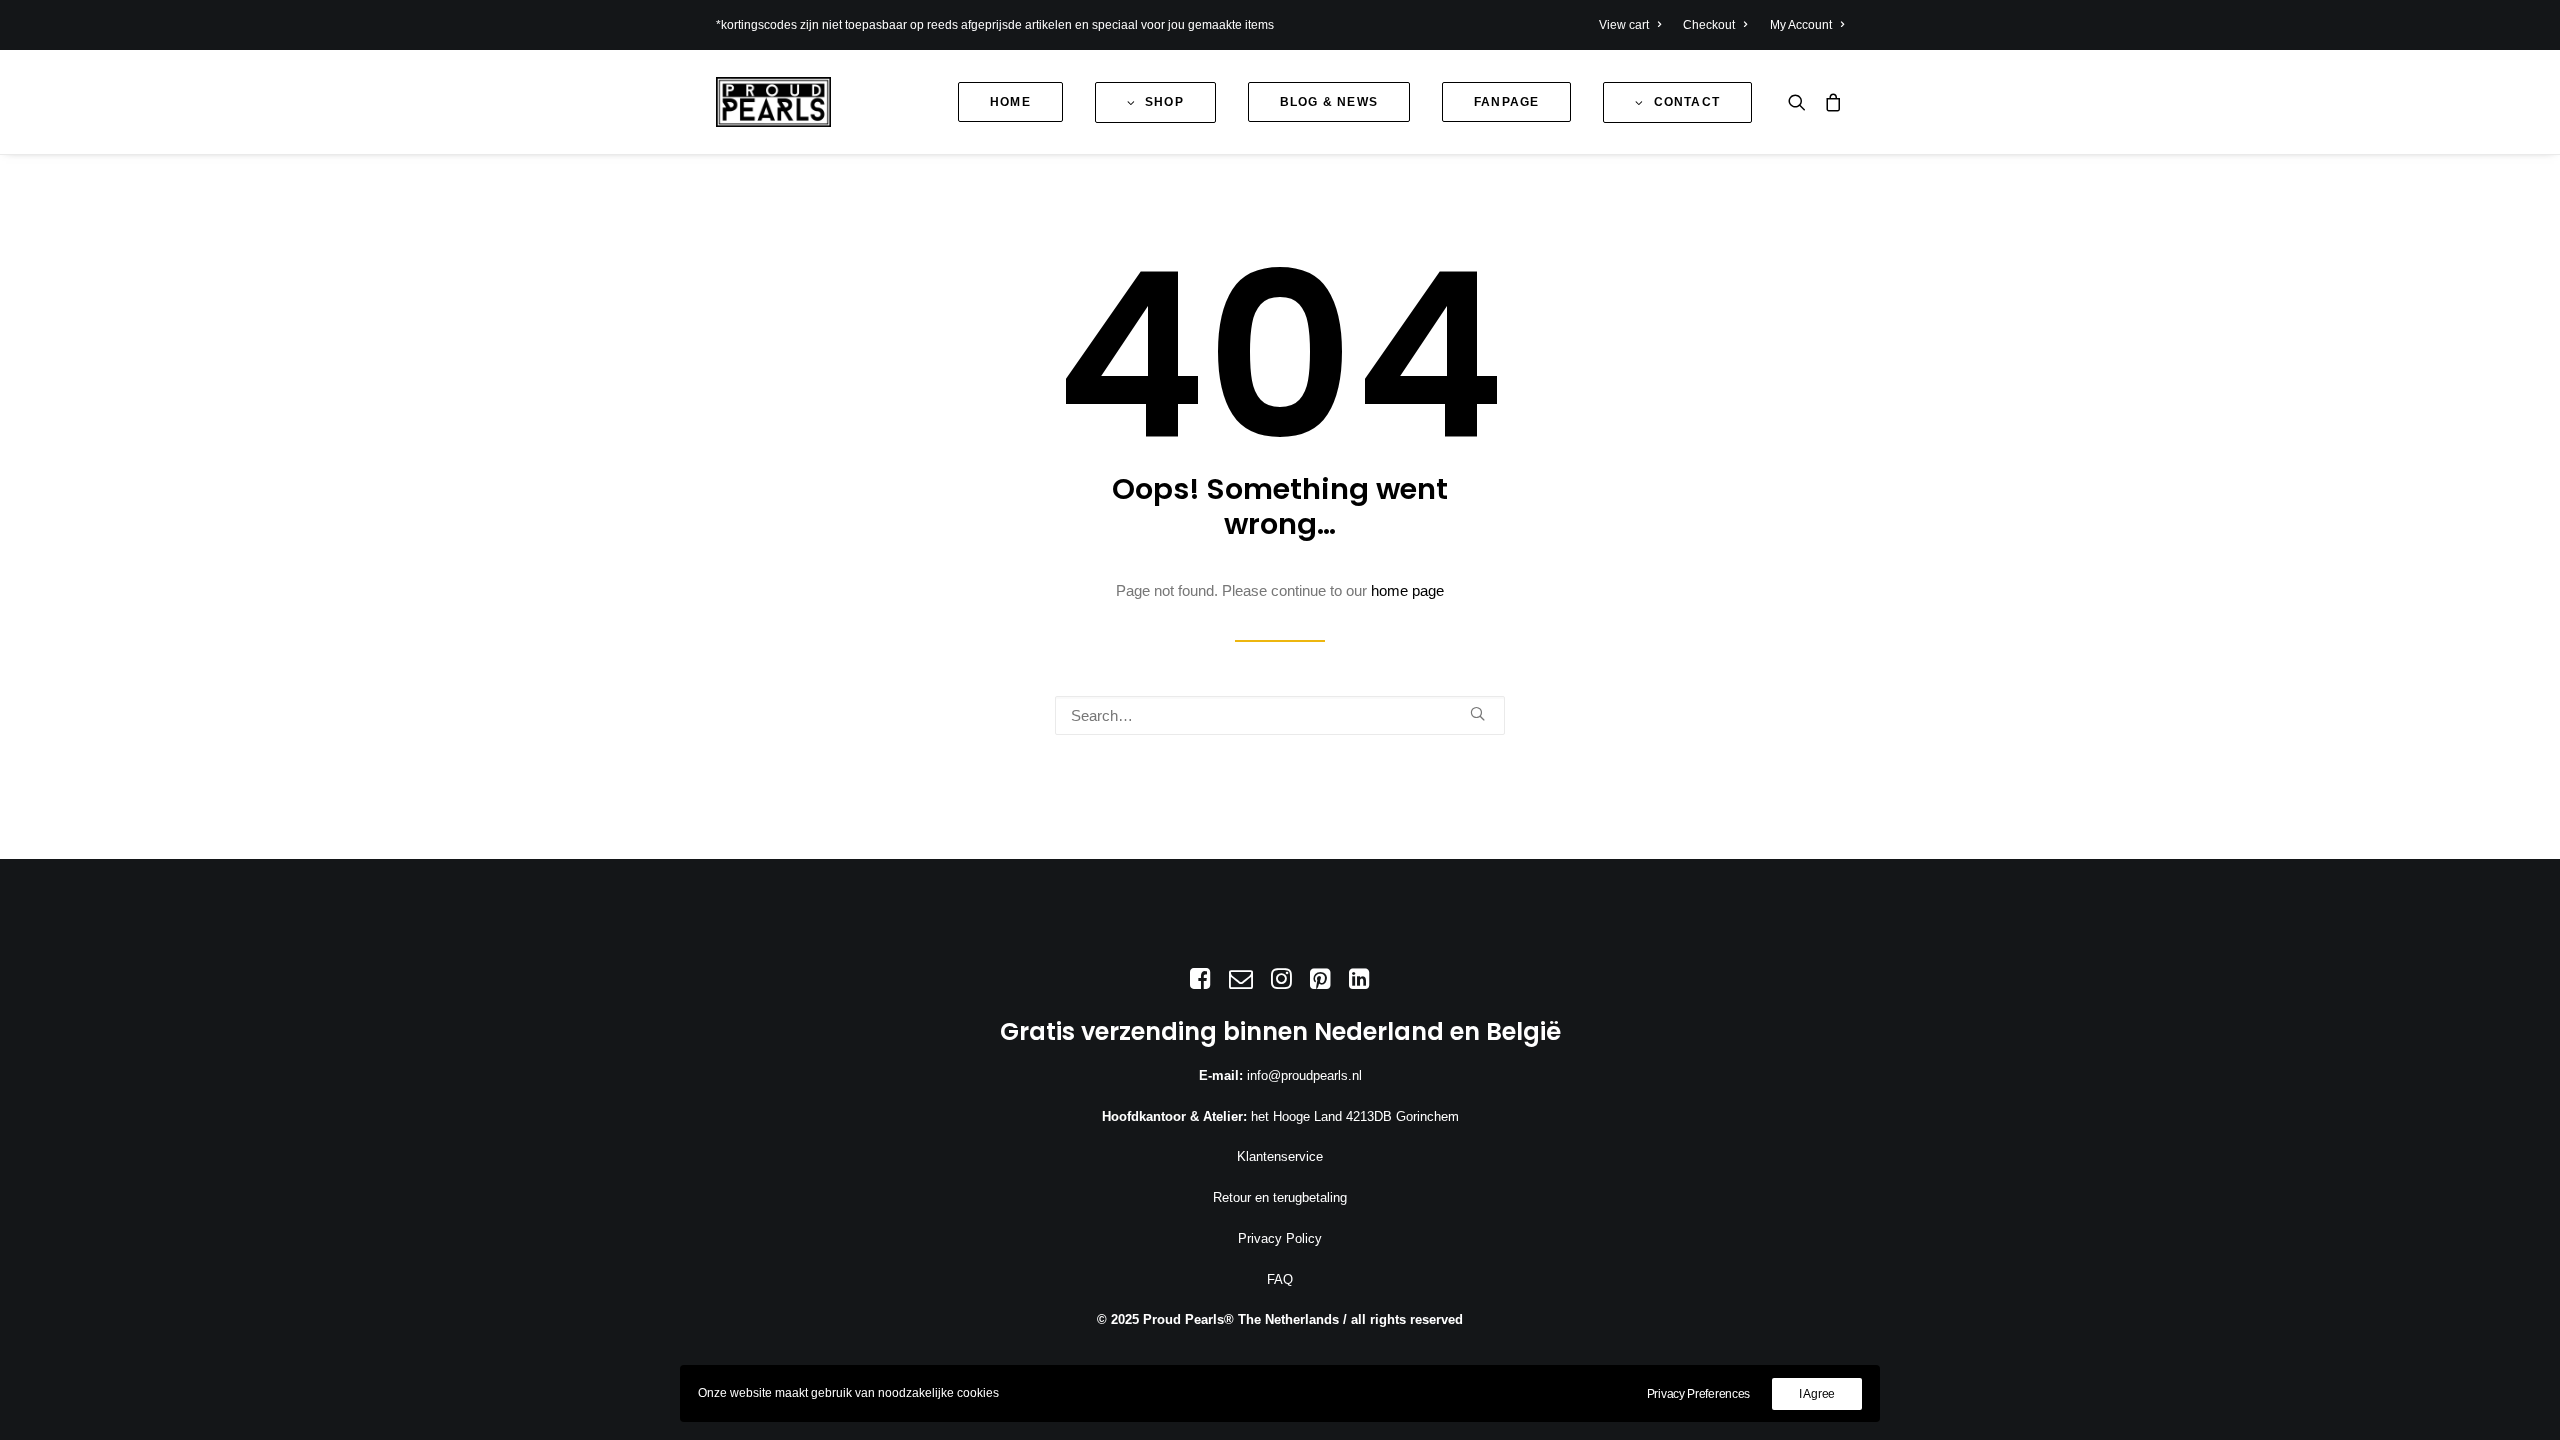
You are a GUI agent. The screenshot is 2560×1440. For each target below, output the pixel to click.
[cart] (1829, 102)
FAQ (1280, 1279)
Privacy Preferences (1698, 1394)
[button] (1801, 102)
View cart (1624, 25)
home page (1407, 590)
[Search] (1280, 715)
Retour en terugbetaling (1280, 1197)
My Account (1801, 25)
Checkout (1709, 25)
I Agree (1817, 1394)
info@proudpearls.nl (1304, 1075)
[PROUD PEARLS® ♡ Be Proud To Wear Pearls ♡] (773, 102)
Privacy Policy (1280, 1238)
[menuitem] (1634, 25)
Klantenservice (1280, 1156)
